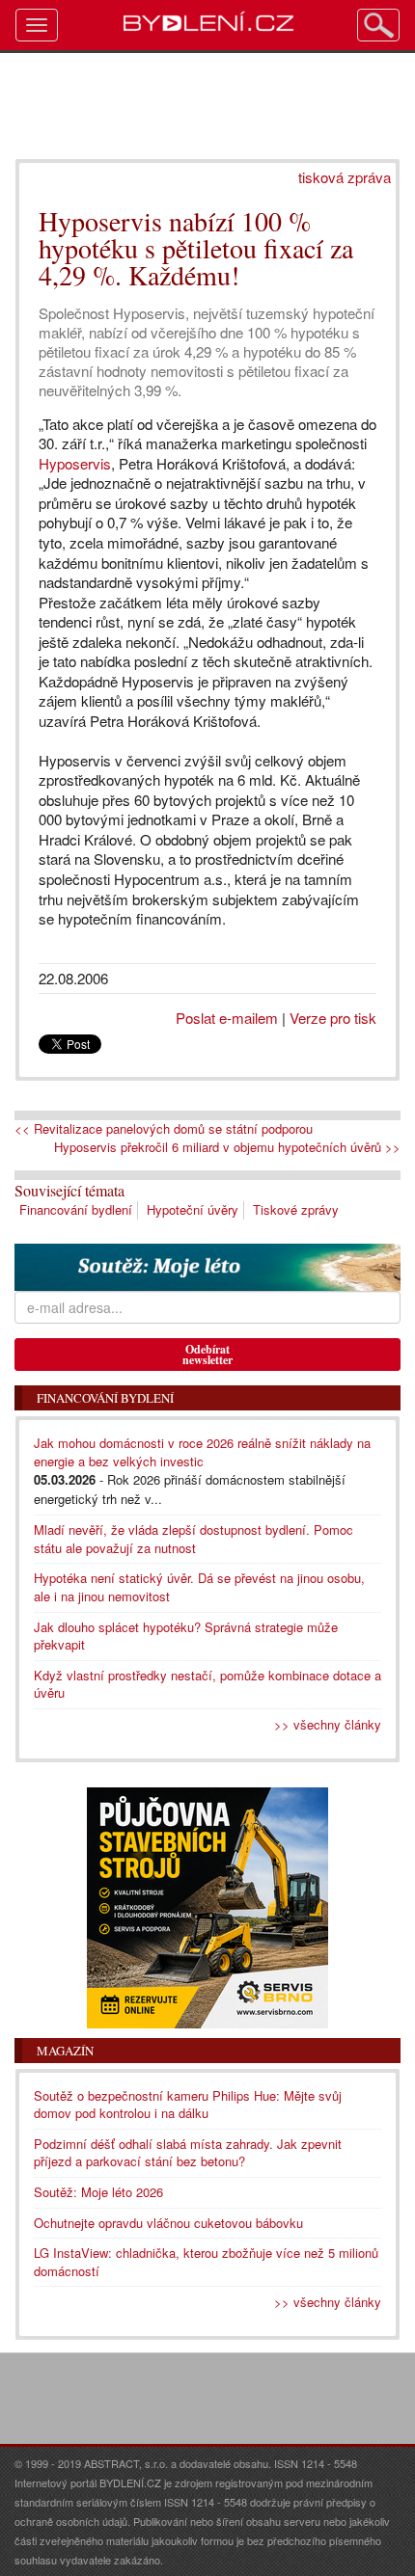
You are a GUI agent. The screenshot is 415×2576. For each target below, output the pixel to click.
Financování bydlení (76, 1209)
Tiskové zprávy (296, 1209)
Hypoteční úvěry (193, 1209)
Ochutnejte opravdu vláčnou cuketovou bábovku (168, 2223)
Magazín (65, 2051)
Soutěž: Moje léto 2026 (98, 2192)
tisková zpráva (345, 177)
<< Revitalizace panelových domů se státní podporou (164, 1129)
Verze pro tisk (333, 1018)
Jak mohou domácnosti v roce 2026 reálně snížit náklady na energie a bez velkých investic (202, 1452)
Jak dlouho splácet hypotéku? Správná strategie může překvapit (186, 1636)
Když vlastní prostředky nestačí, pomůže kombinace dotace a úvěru (207, 1684)
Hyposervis (75, 463)
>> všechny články (328, 1724)
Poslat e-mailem (227, 1018)
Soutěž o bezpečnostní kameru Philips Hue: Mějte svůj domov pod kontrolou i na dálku (188, 2105)
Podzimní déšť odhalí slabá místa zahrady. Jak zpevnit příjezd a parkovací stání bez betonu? (188, 2153)
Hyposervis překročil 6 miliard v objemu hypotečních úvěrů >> (227, 1147)
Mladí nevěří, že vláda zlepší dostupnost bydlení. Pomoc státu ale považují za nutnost (194, 1539)
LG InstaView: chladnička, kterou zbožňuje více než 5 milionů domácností (206, 2262)
